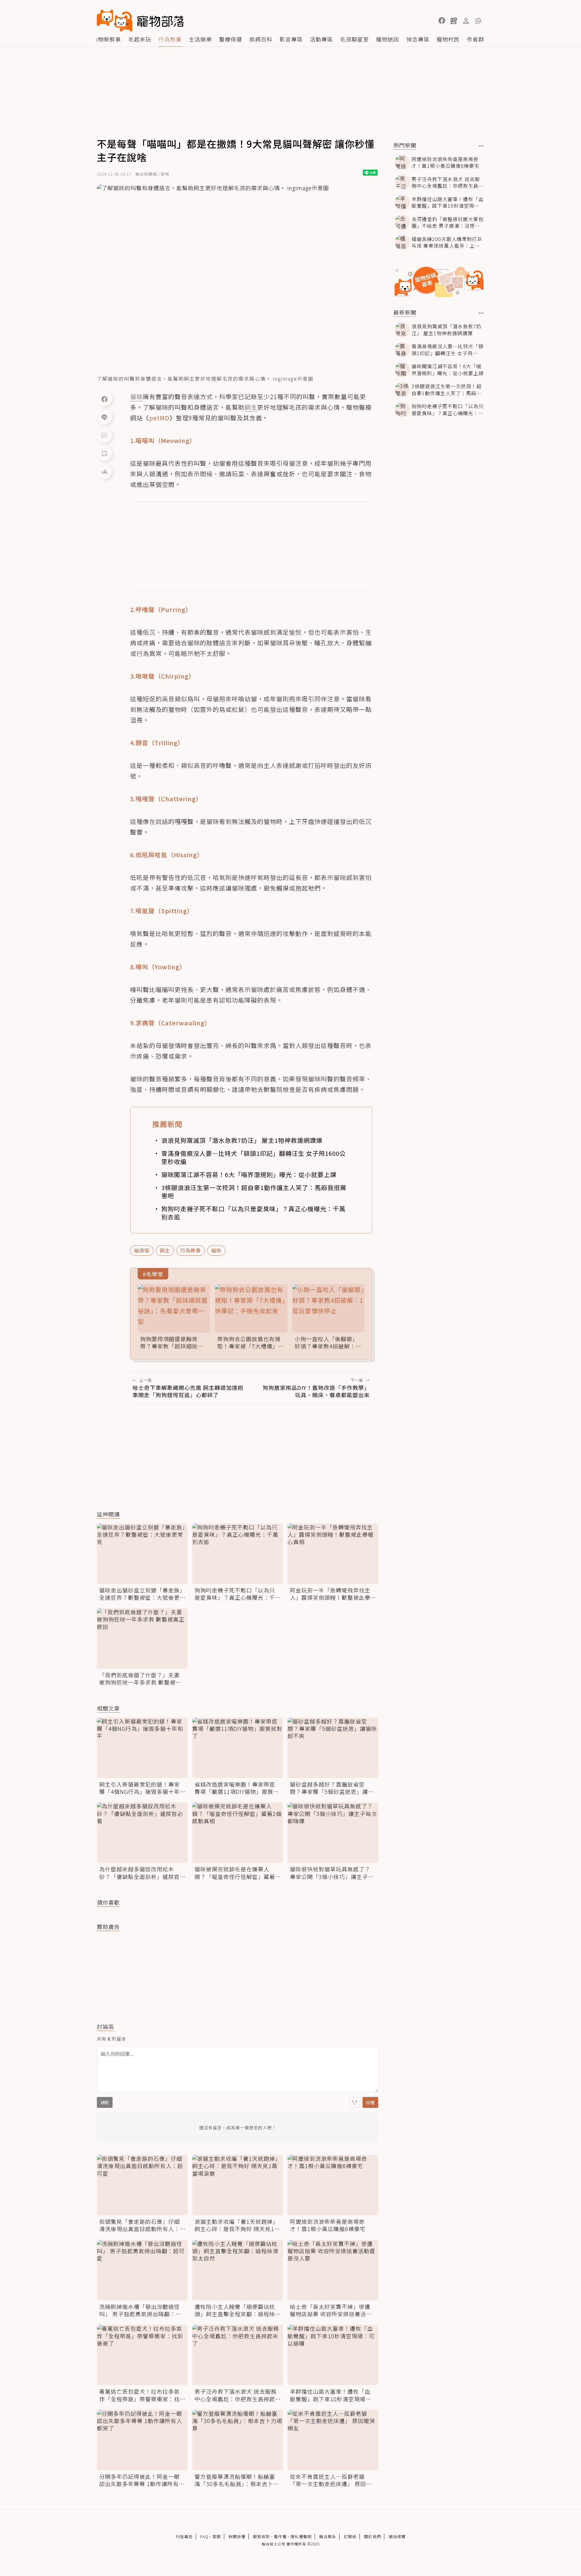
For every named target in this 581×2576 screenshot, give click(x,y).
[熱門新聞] (481, 146)
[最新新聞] (481, 313)
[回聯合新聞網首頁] (115, 21)
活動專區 (321, 39)
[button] (442, 21)
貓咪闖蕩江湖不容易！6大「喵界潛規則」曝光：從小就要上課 (249, 1174)
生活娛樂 (200, 39)
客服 (217, 2536)
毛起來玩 (140, 39)
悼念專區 (418, 39)
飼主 (165, 1250)
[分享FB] (104, 399)
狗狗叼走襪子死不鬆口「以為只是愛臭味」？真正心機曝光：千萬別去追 (253, 1213)
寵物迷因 (388, 39)
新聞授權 (237, 2536)
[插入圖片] (355, 2102)
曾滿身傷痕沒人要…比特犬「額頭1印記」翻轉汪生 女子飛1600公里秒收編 (254, 1157)
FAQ (204, 2536)
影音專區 (291, 39)
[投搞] (454, 21)
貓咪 (216, 1250)
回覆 (370, 2102)
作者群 (476, 39)
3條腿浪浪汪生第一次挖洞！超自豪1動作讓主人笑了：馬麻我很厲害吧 (254, 1192)
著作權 (280, 2536)
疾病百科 (261, 39)
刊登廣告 (184, 2536)
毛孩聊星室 (355, 39)
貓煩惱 (142, 1250)
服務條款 (261, 2536)
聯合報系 (328, 2536)
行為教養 (170, 39)
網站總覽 (397, 2536)
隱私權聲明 (301, 2536)
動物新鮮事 (107, 39)
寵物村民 (448, 39)
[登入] (466, 21)
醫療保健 (231, 39)
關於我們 (373, 2536)
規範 (105, 2102)
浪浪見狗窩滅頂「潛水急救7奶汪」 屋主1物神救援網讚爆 (242, 1140)
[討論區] (104, 435)
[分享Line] (104, 417)
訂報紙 (350, 2536)
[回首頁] (140, 21)
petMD (159, 418)
